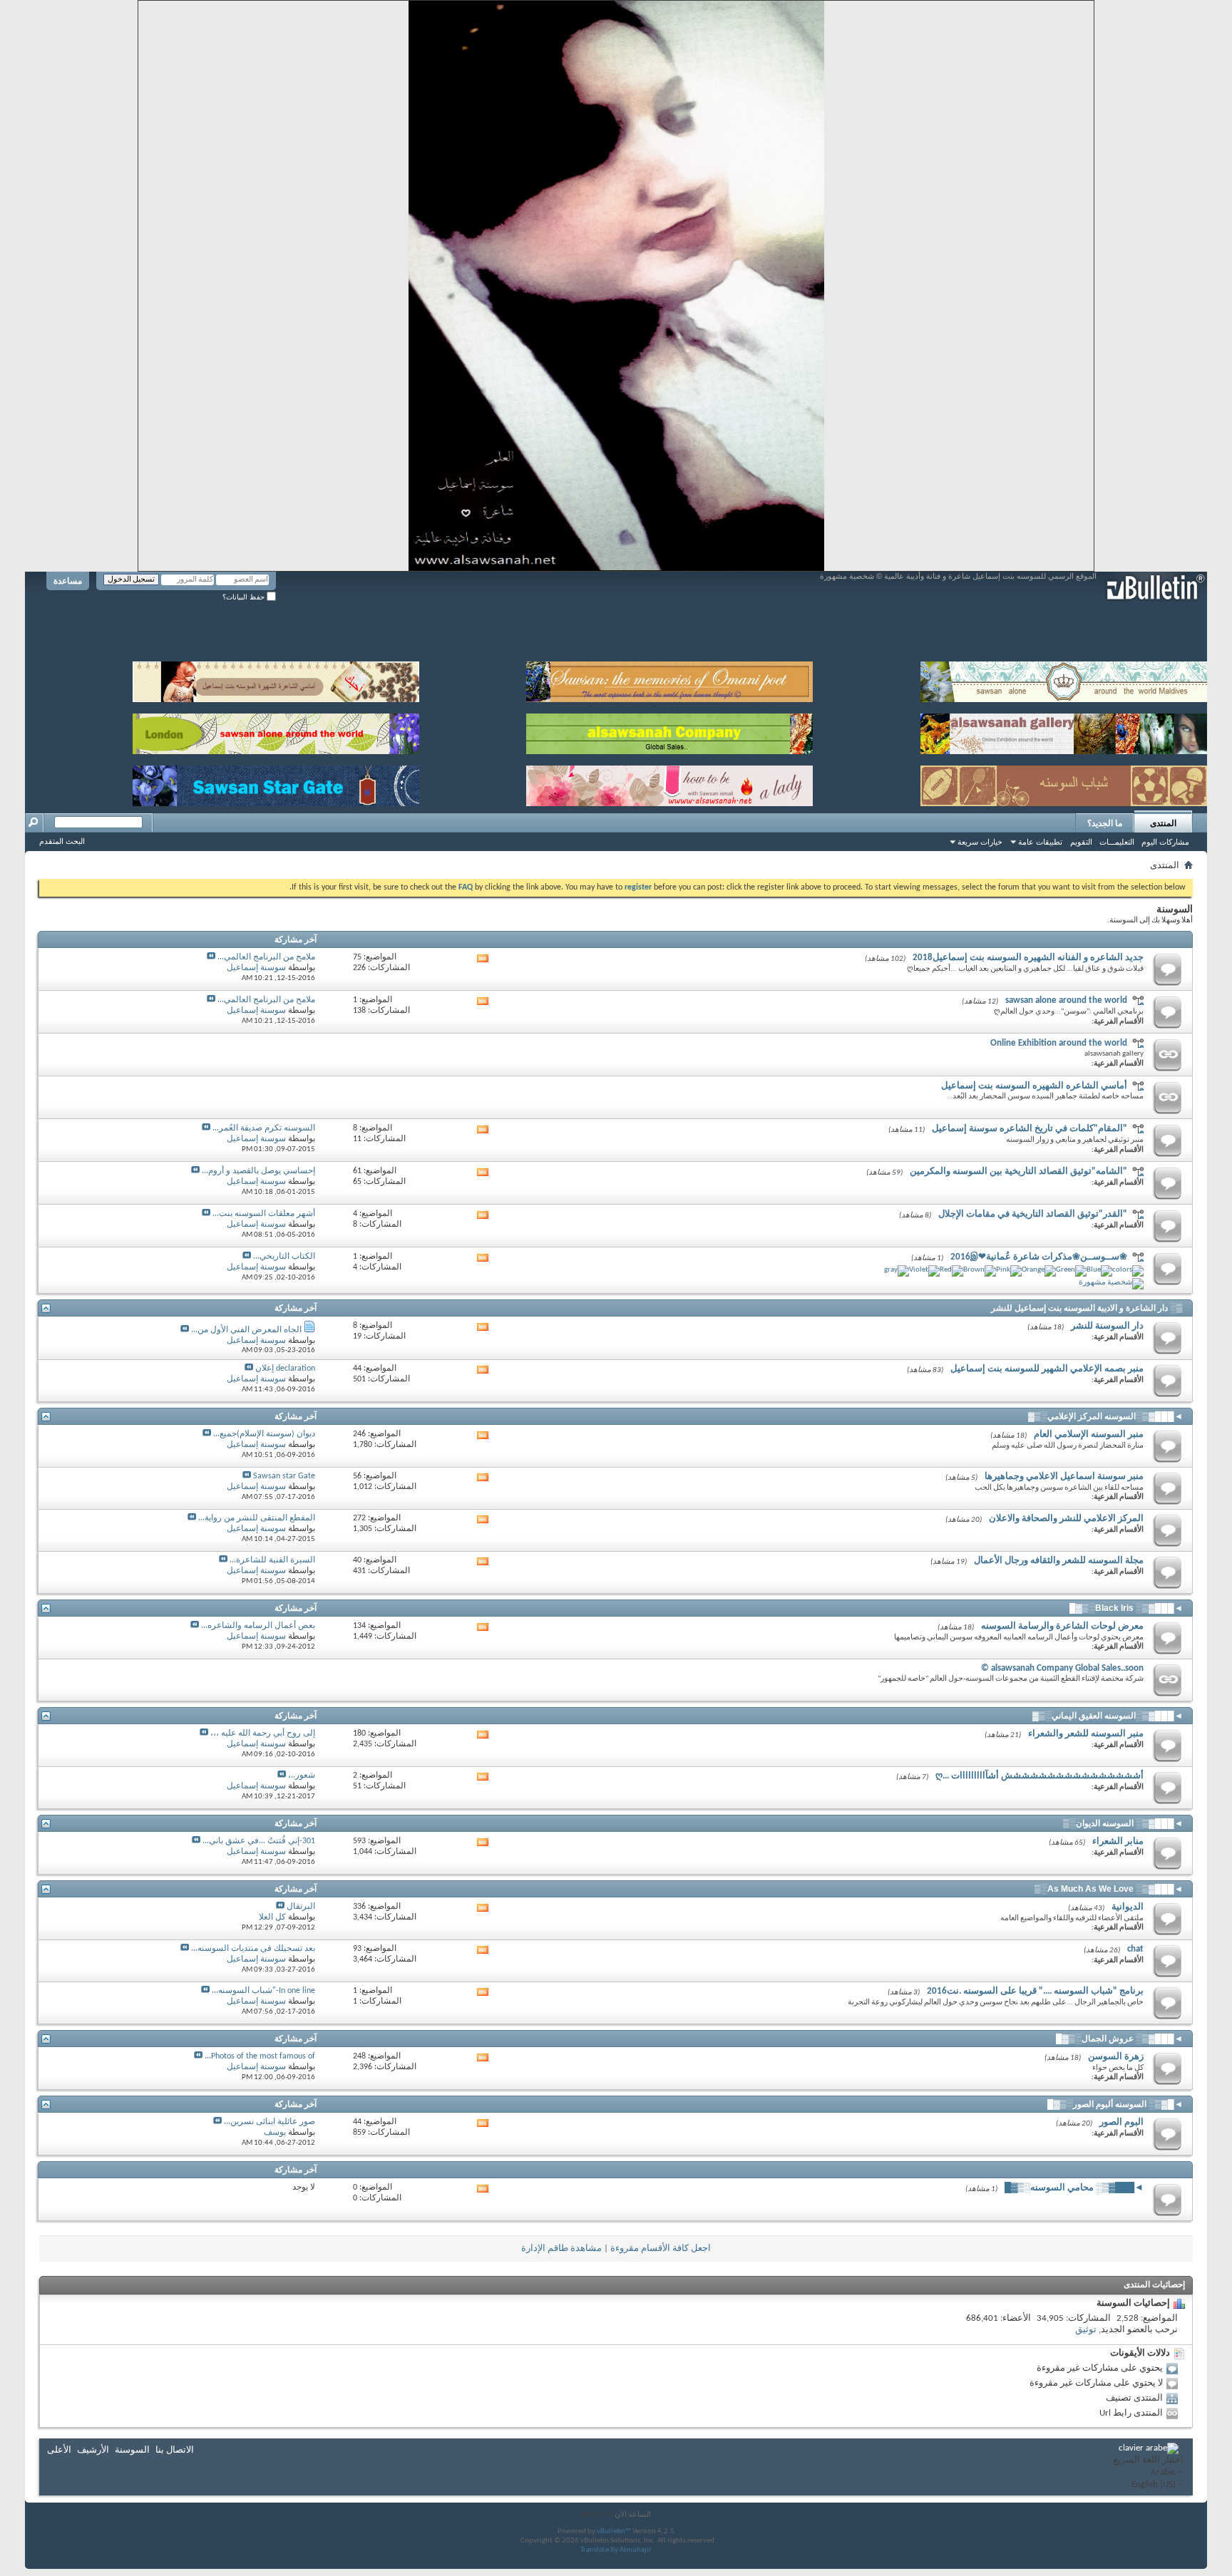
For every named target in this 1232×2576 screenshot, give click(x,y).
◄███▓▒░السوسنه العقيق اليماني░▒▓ (1108, 1716)
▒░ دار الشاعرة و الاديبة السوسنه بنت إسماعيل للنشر (1087, 1308)
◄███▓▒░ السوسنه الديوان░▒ (1123, 1823)
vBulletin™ (614, 2531)
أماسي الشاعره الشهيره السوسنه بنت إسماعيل (1034, 1086)
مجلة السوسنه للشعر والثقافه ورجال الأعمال (1059, 1561)
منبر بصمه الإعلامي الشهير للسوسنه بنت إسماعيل (1047, 1369)
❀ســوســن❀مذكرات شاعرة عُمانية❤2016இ (1039, 1257)
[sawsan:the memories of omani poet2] (669, 679)
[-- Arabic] (1148, 2473)
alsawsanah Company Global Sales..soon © (1062, 1668)
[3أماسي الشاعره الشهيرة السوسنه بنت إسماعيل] (276, 679)
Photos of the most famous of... (260, 2056)
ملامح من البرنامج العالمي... (266, 957)
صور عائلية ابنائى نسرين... (269, 2122)
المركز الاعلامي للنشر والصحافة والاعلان (1066, 1519)
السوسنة (132, 2450)
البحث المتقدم (62, 841)
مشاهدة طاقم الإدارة (561, 2248)
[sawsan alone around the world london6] (276, 731)
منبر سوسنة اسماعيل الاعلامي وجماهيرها (1064, 1477)
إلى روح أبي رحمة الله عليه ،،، (263, 1733)
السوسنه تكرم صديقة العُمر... (264, 1128)
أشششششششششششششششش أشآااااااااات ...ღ (1039, 1776)
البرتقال (301, 1907)
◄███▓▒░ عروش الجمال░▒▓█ (1119, 2039)
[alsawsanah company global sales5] (669, 731)
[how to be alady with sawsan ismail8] (669, 783)
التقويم (1081, 842)
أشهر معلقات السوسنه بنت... (264, 1214)
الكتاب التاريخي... (284, 1257)
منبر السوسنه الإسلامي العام (1089, 1434)
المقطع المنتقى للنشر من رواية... (257, 1518)
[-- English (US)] (1148, 2485)
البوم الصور (1121, 2122)
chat (1135, 1949)
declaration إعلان (285, 1369)
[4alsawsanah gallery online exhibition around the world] (1064, 731)
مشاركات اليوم (1165, 842)
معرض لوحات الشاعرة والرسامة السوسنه (1062, 1626)
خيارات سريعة (980, 842)
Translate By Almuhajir (616, 2550)
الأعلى (59, 2450)
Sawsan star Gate (284, 1476)
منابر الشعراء (1118, 1841)
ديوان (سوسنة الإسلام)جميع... (264, 1434)
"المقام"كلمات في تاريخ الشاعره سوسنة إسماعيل (1030, 1129)
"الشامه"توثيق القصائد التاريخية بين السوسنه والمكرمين (1018, 1171)
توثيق (1086, 2330)
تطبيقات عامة (1040, 842)
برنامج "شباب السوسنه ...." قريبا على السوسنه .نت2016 (1035, 1991)
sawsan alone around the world (1066, 1000)
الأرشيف (93, 2450)
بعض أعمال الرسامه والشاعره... (258, 1626)
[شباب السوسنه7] (1064, 783)
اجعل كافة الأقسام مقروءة (661, 2248)
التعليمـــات (1117, 842)
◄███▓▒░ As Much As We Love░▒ (1109, 1889)
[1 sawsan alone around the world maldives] (1064, 679)
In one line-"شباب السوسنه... (263, 1991)
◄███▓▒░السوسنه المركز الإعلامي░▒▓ (1105, 1416)
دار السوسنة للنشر (1107, 1326)
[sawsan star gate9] (276, 783)
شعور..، (302, 1776)
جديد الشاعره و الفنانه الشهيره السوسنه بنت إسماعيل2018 (1028, 958)
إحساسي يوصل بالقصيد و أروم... (258, 1171)
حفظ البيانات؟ (245, 597)
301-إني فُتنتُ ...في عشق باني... (259, 1841)
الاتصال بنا (175, 2450)
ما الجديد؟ (1105, 823)
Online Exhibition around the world (1059, 1043)
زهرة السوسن (1116, 2057)
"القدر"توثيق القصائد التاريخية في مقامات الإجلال (1033, 1214)
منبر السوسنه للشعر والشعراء (1086, 1734)
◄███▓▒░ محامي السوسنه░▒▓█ (1074, 2188)
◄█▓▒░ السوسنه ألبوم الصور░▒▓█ (1115, 2104)
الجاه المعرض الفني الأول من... (246, 1330)
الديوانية (1128, 1907)
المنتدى (1163, 823)
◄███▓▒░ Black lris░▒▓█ (1126, 1608)
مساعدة (68, 581)
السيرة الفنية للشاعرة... (272, 1560)
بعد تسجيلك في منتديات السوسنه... (253, 1949)
